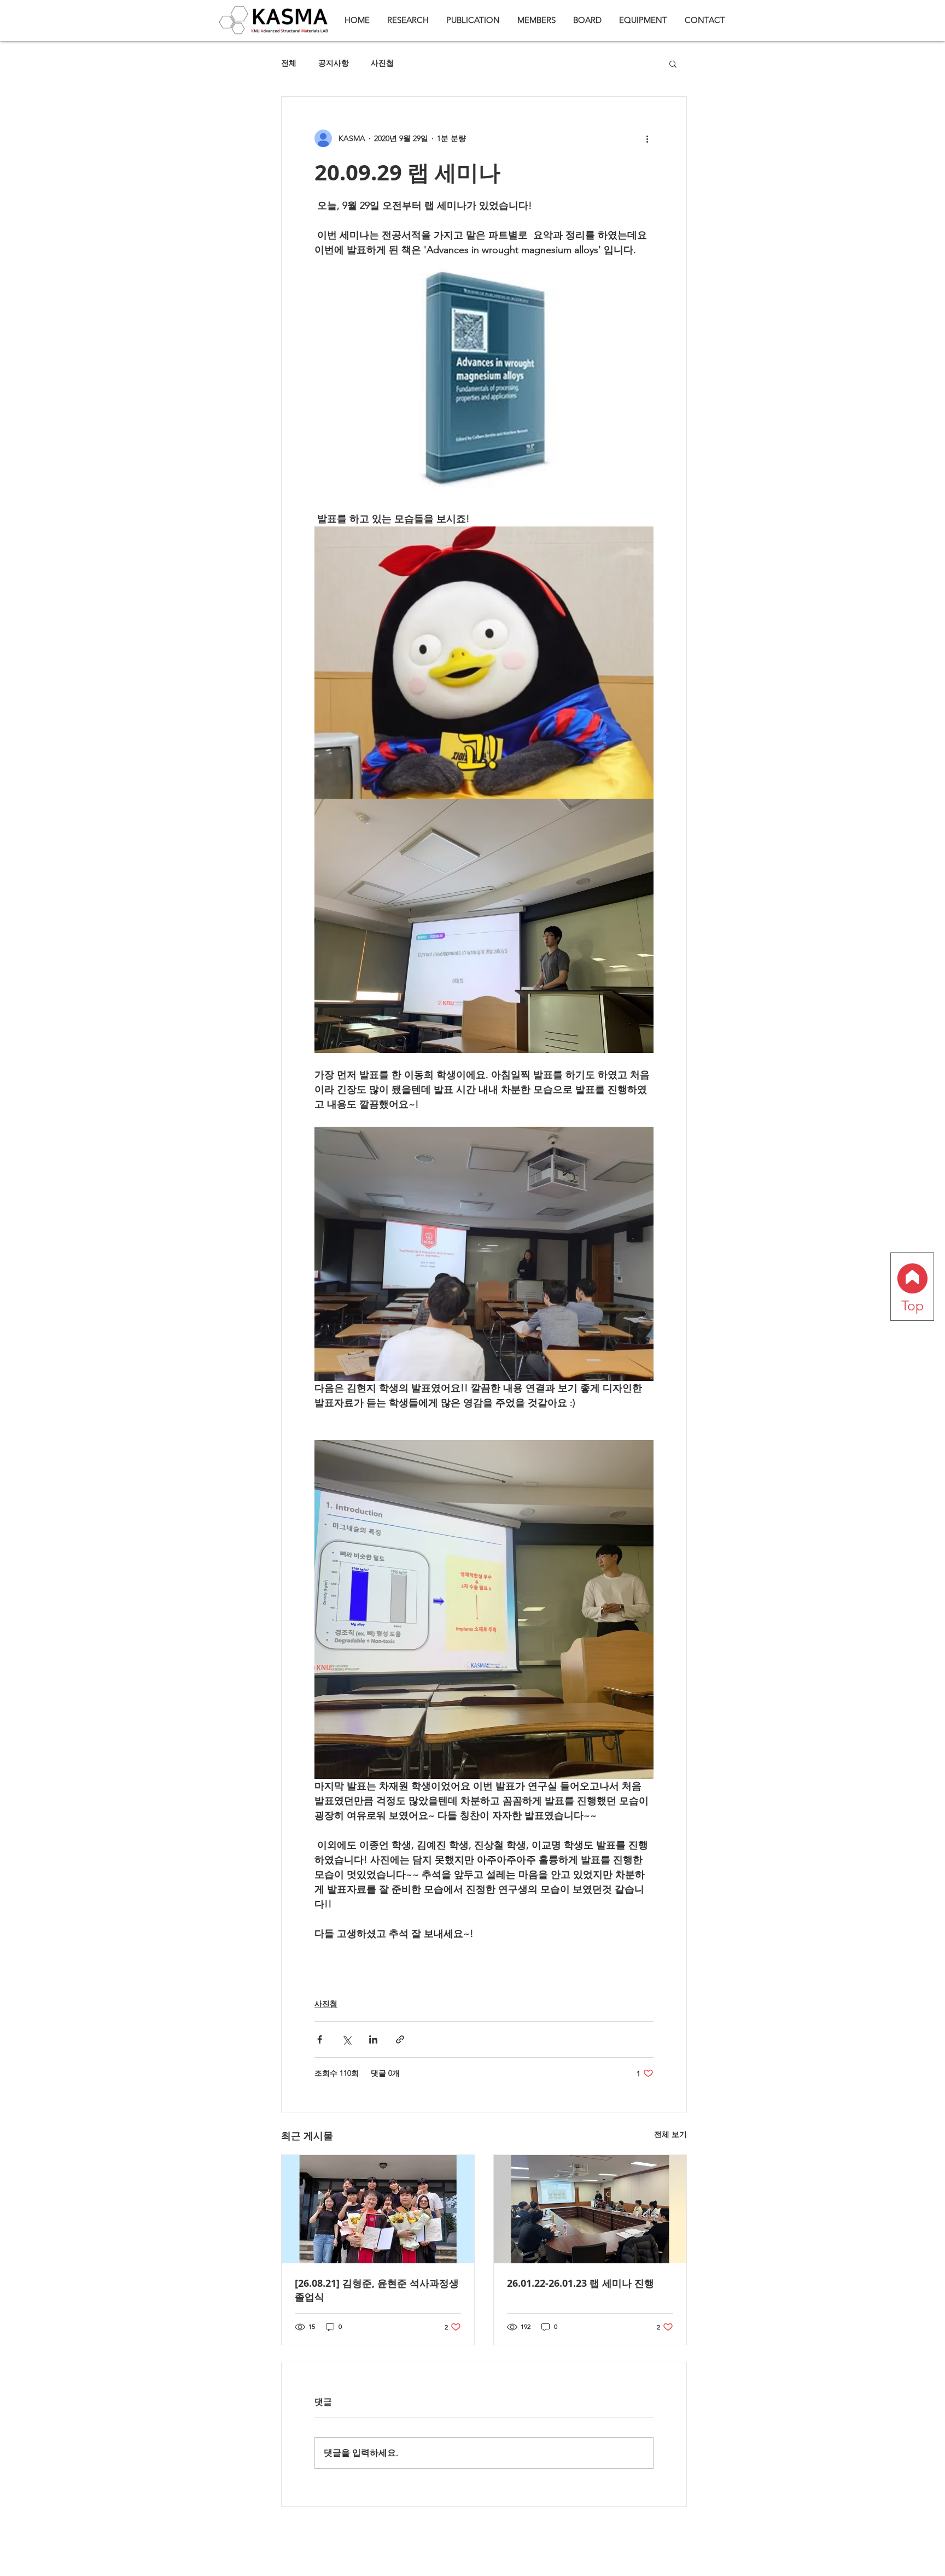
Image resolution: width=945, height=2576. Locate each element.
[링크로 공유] (400, 2039)
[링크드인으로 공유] (373, 2039)
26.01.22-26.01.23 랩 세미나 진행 (581, 2283)
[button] (673, 63)
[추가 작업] (647, 138)
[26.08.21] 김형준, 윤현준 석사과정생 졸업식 (377, 2290)
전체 (289, 63)
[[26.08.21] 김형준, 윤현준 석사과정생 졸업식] (378, 2209)
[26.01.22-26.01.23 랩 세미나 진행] (590, 2209)
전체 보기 (670, 2134)
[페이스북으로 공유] (320, 2039)
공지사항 (334, 63)
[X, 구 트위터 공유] (346, 2039)
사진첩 (382, 63)
